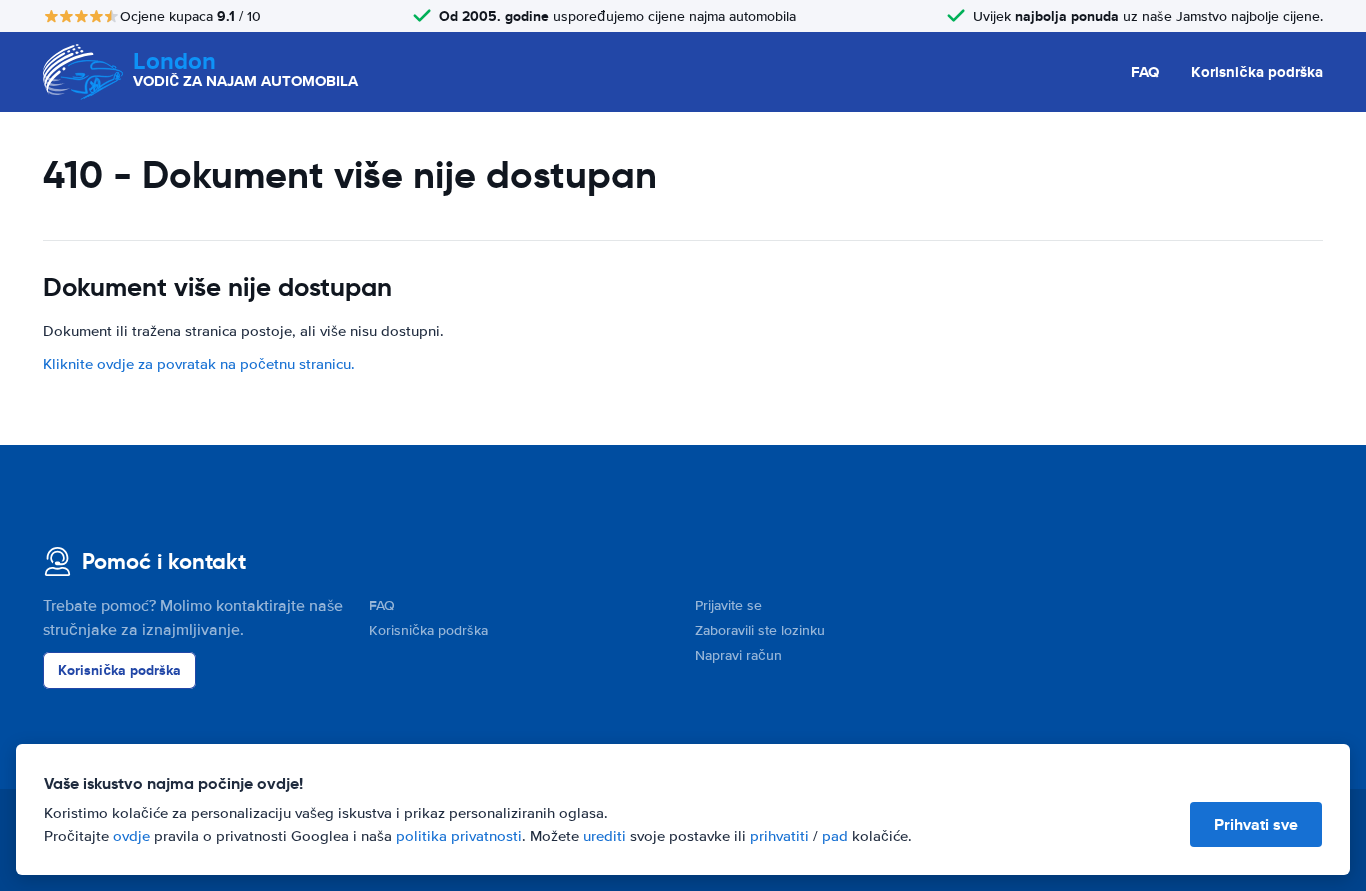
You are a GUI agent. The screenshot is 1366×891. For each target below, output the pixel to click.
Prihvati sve (1256, 824)
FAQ (1145, 72)
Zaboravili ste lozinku (760, 630)
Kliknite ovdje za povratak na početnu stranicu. (199, 364)
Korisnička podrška (1257, 72)
